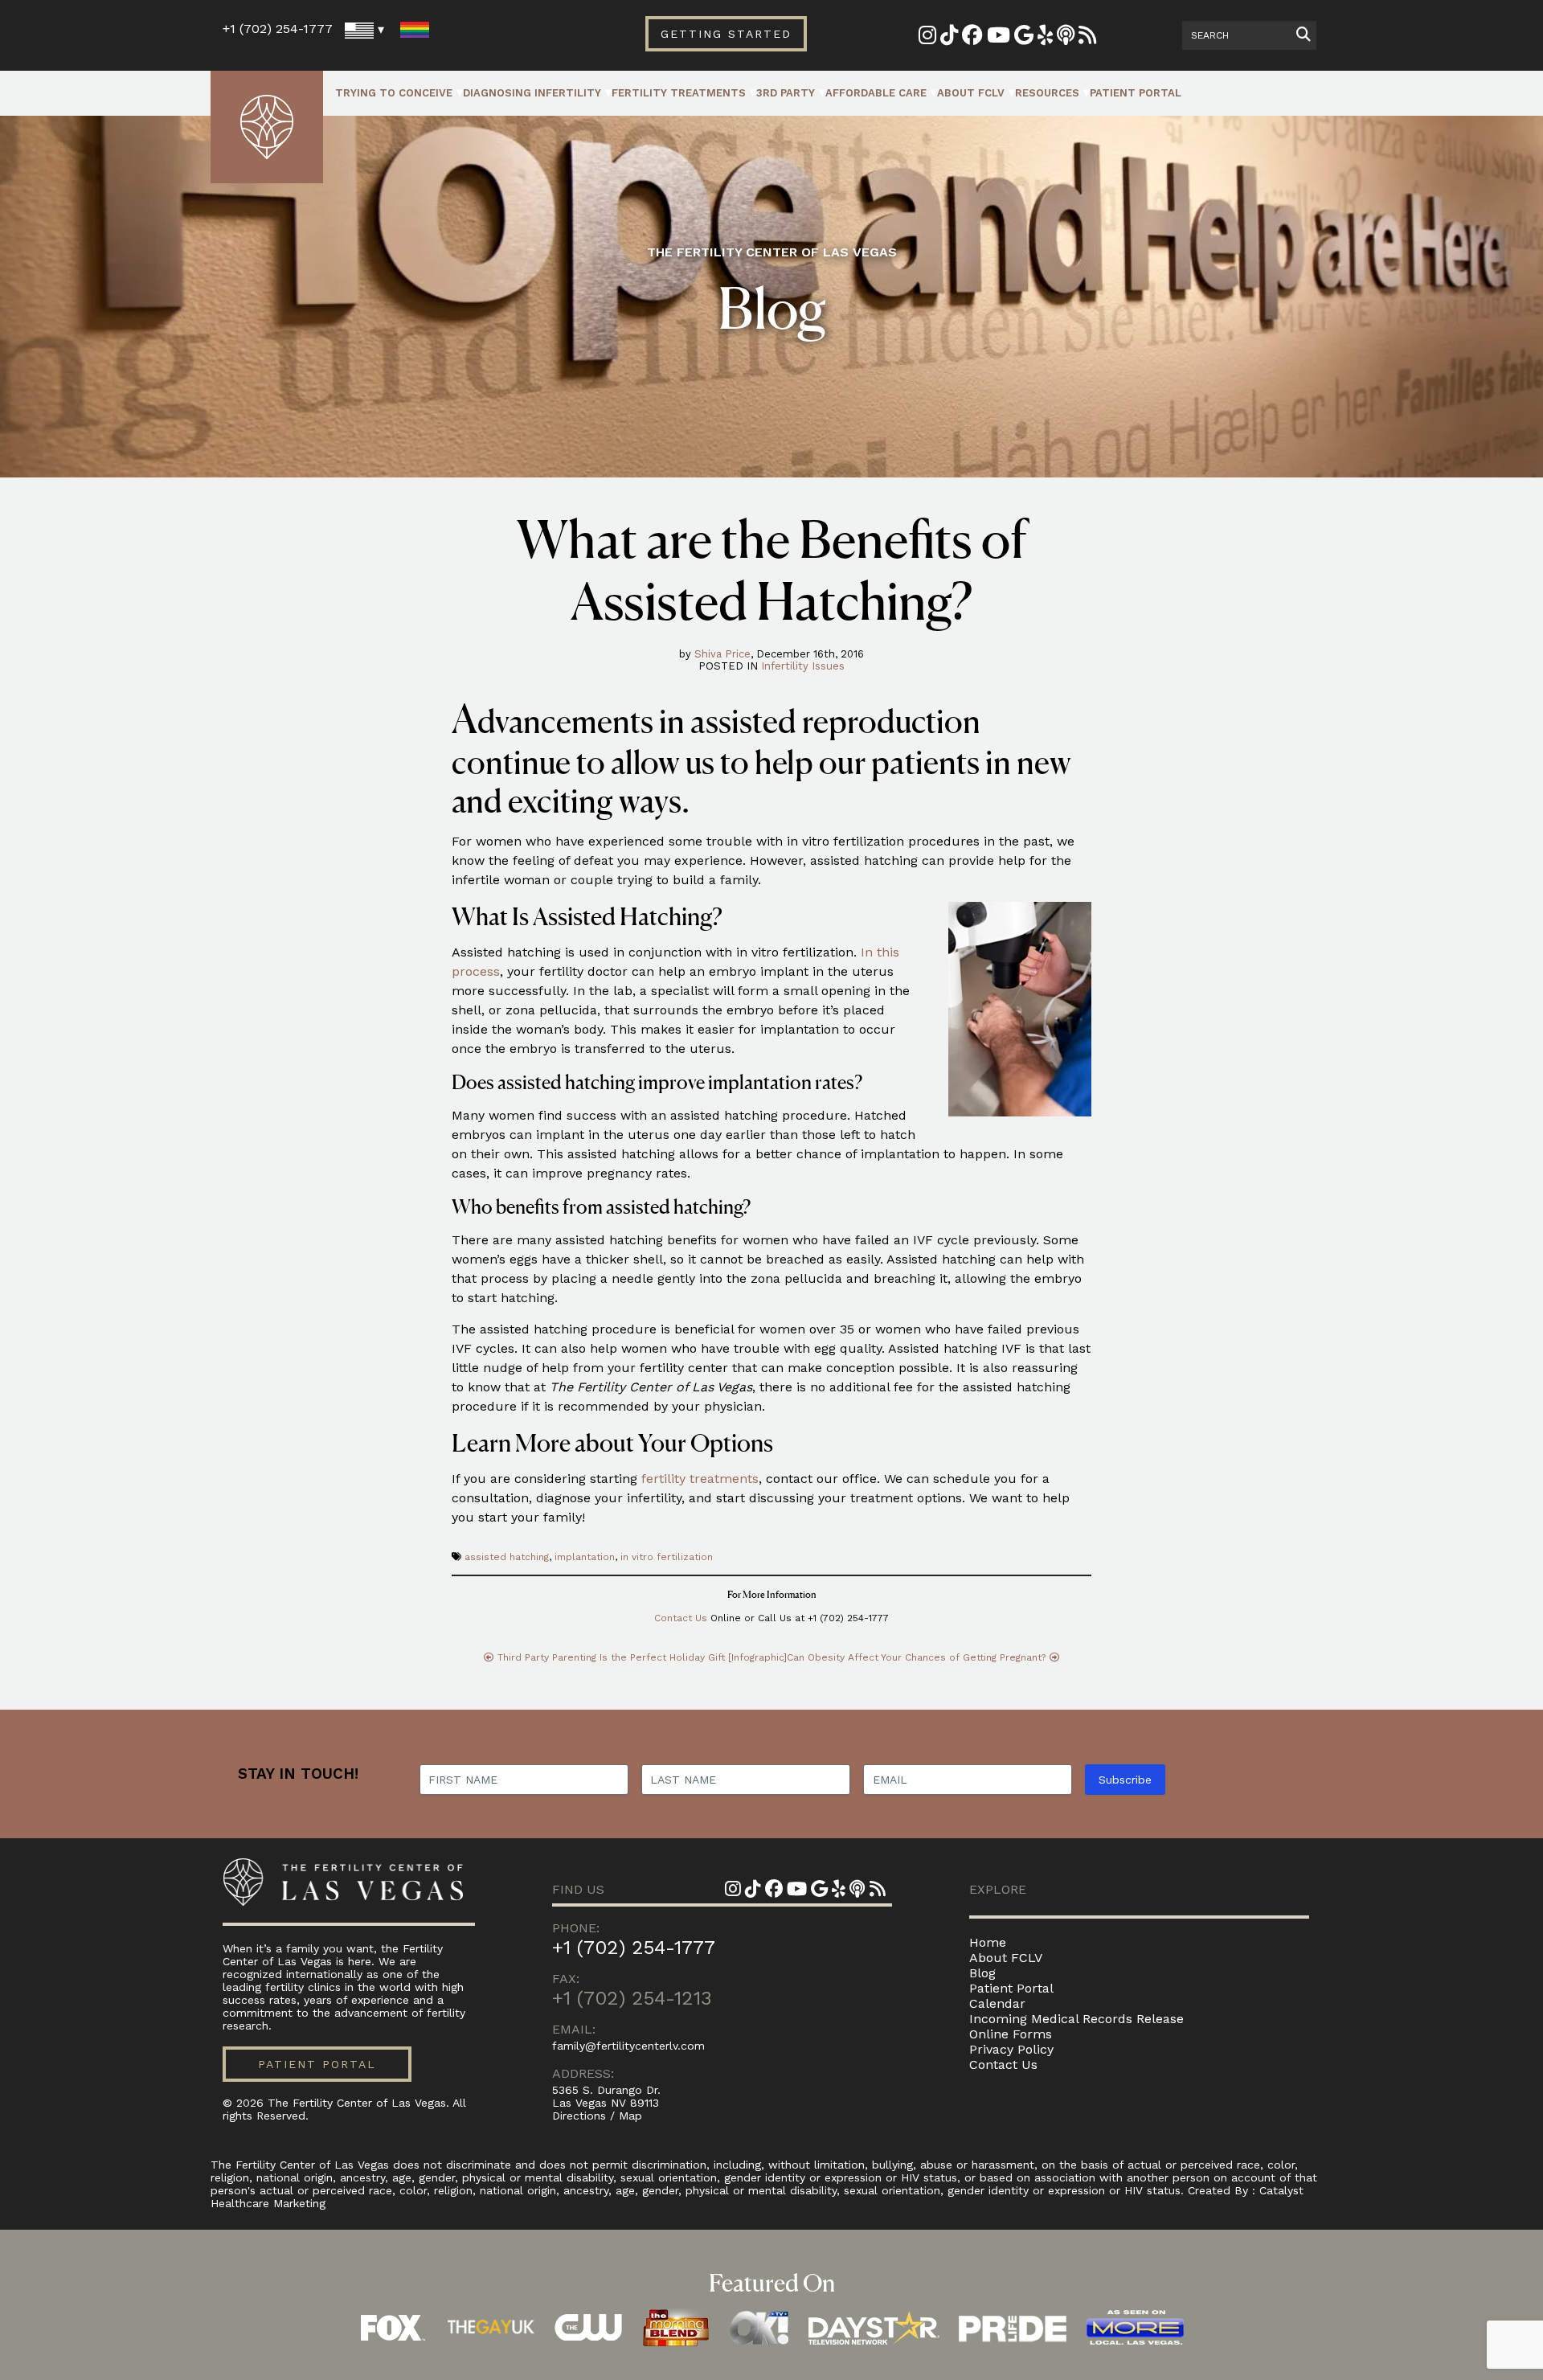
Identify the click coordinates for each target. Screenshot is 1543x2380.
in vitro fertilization (667, 1557)
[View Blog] (1087, 38)
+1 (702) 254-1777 (278, 29)
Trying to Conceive (394, 93)
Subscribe (1125, 1780)
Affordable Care (876, 93)
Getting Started (726, 34)
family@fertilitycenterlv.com (628, 2046)
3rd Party (786, 93)
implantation (585, 1557)
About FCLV (971, 93)
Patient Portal (1136, 93)
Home (988, 1942)
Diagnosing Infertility (532, 93)
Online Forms (1011, 2034)
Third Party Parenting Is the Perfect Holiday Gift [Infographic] (642, 1657)
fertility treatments (700, 1479)
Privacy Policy (1011, 2049)
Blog (982, 1973)
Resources (1047, 93)
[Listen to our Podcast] (1066, 38)
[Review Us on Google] (1024, 38)
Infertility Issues (803, 666)
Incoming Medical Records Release (1076, 2019)
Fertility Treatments (679, 93)
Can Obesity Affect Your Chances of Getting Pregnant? (916, 1657)
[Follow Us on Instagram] (927, 38)
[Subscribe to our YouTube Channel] (999, 38)
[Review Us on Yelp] (1045, 38)
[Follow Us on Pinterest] (949, 38)
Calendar (997, 2003)
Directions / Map (597, 2116)
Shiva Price (722, 654)
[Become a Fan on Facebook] (972, 38)
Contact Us (681, 1618)
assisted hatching (507, 1557)
